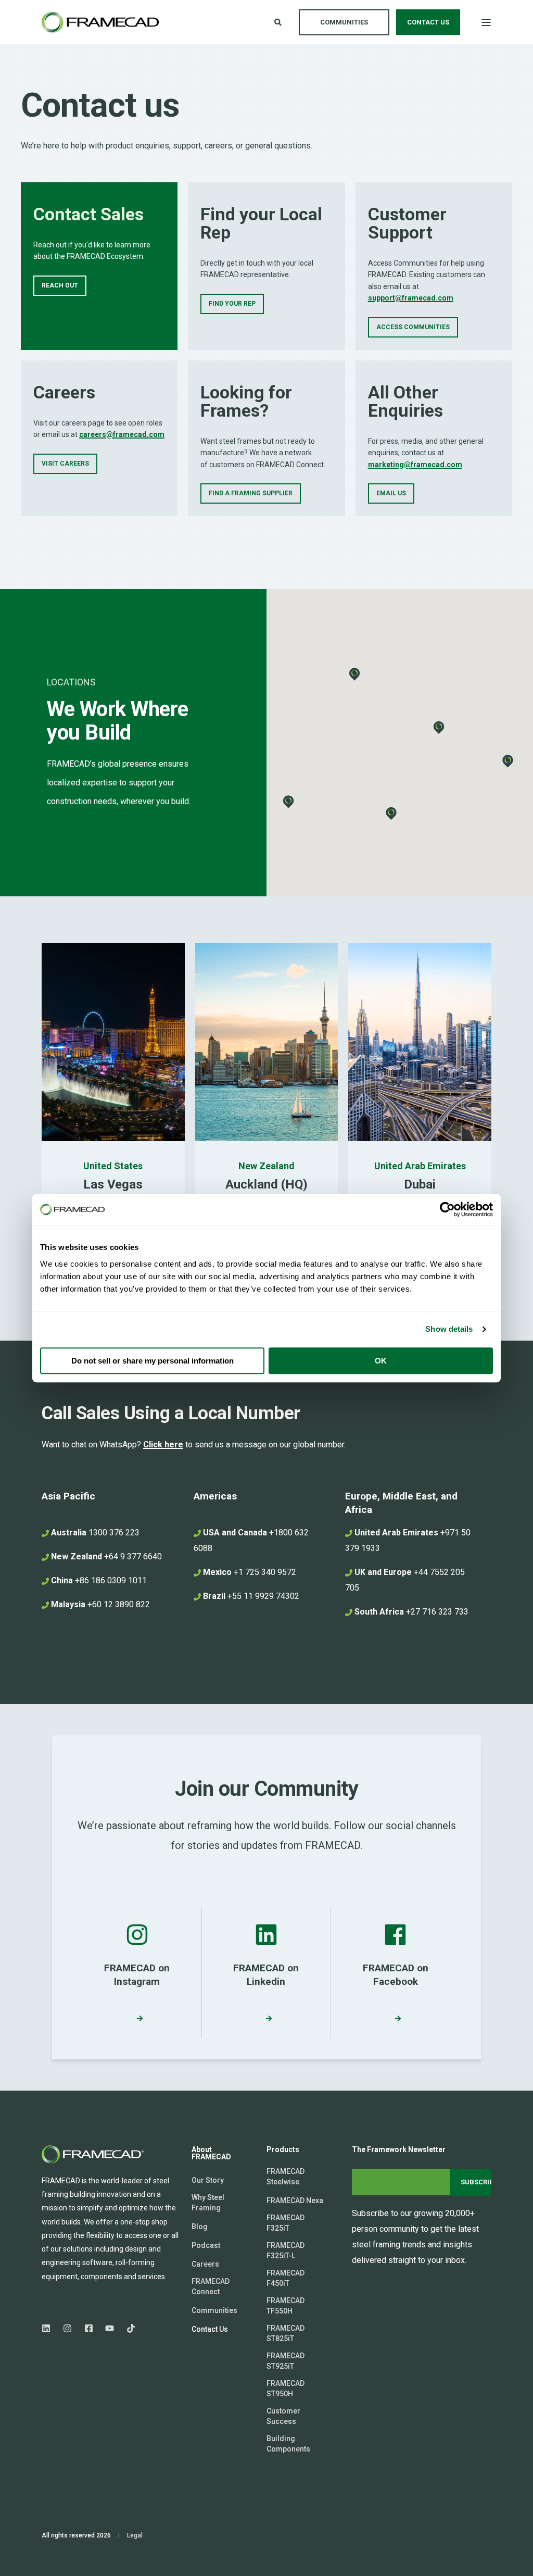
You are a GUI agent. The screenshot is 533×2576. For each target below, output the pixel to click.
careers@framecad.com (122, 434)
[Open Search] (279, 21)
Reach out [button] (60, 285)
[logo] (94, 2154)
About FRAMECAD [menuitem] (211, 2153)
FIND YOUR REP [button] (232, 304)
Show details (449, 1329)
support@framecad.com (411, 298)
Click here (163, 1445)
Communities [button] (344, 22)
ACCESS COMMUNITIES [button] (413, 327)
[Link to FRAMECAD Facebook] (89, 2328)
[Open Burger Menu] (486, 22)
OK (381, 1361)
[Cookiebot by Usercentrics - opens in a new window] (447, 1209)
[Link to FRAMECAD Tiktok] (128, 2328)
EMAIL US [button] (391, 493)
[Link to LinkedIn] (49, 2328)
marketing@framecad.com (415, 465)
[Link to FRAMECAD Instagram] (67, 2328)
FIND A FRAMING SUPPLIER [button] (251, 493)
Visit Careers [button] (65, 464)
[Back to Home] (100, 22)
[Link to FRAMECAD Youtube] (110, 2328)
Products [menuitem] (283, 2150)
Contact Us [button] (428, 22)
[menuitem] (208, 2180)
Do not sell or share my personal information (153, 1361)
